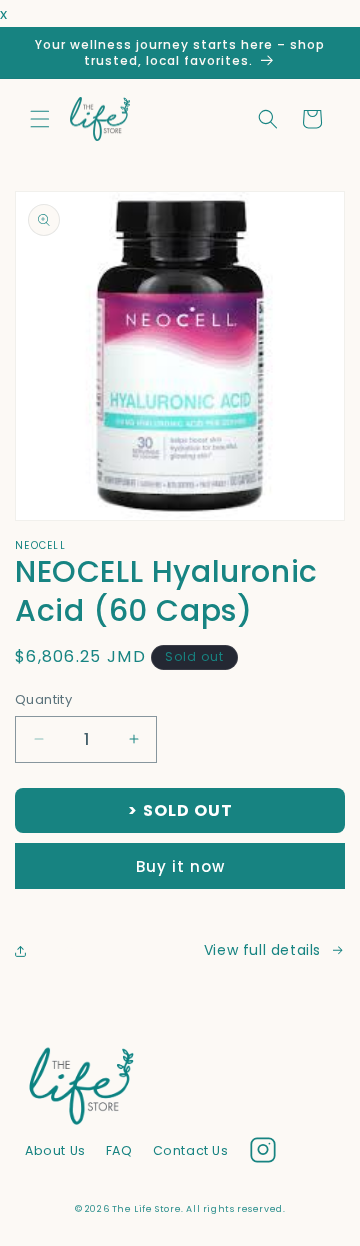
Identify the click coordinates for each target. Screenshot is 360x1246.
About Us (55, 1150)
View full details (262, 950)
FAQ (119, 1150)
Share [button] (56, 950)
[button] (40, 119)
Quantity (43, 699)
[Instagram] (263, 1154)
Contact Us (191, 1150)
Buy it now (180, 866)
